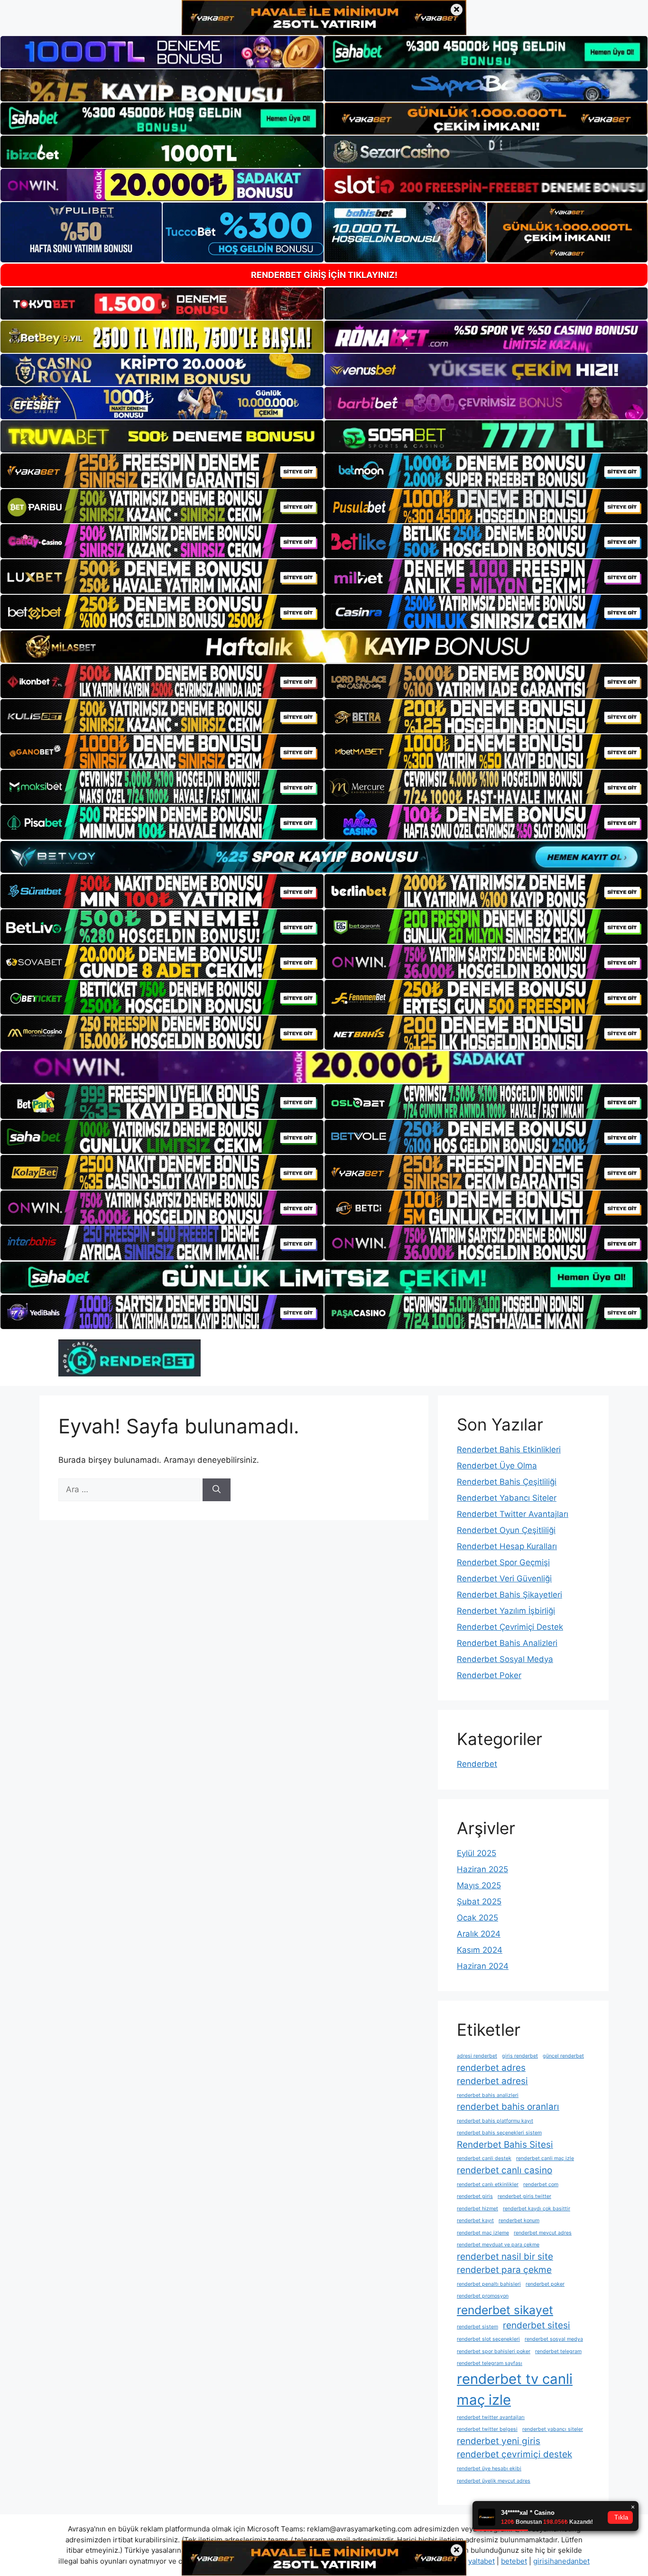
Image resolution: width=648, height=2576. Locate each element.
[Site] (162, 471)
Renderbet (477, 1764)
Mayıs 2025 (479, 1885)
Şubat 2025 (479, 1902)
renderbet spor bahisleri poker (494, 2351)
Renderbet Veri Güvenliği (504, 1579)
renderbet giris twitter (524, 2196)
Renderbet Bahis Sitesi (505, 2145)
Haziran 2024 (483, 1966)
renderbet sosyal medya (554, 2339)
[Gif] (324, 646)
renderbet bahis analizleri (488, 2095)
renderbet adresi (492, 2081)
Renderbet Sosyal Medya (505, 1659)
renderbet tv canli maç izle (515, 2389)
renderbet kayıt (475, 2221)
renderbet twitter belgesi (487, 2429)
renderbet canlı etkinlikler (488, 2184)
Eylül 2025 (477, 1853)
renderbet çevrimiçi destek (514, 2454)
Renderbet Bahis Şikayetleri (509, 1595)
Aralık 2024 (479, 1934)
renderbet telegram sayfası (490, 2363)
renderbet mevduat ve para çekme (498, 2245)
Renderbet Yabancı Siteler (507, 1498)
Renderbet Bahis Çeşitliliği (507, 1482)
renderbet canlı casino (505, 2170)
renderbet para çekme (504, 2270)
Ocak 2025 (477, 1918)
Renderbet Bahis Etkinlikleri (509, 1450)
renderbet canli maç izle (545, 2158)
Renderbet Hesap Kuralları (507, 1546)
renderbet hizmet (477, 2209)
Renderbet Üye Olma (497, 1466)
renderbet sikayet (505, 2310)
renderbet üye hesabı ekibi (489, 2469)
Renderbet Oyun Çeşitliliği (506, 1530)
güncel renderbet (563, 2056)
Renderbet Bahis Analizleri (507, 1643)
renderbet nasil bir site (505, 2257)
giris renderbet (520, 2056)
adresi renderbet (477, 2056)
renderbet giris (475, 2196)
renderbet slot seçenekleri (488, 2339)
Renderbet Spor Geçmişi (503, 1562)
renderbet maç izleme (483, 2233)
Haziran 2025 (482, 1869)
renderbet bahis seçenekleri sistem (499, 2133)
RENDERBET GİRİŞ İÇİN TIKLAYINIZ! (324, 275)
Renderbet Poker (489, 1675)
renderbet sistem (477, 2327)
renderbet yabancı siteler (553, 2429)
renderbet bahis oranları (508, 2107)
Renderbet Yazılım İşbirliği (506, 1611)
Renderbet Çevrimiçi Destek (510, 1627)
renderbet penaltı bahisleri (489, 2284)
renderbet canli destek (484, 2158)
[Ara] (217, 1490)
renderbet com (541, 2184)
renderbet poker (545, 2284)
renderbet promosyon (483, 2296)
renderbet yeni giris (499, 2441)
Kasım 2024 (480, 1950)
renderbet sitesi (537, 2325)
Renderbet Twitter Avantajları (513, 1514)
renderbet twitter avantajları (491, 2417)
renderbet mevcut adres (543, 2233)
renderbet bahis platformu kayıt (495, 2121)
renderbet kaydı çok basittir (537, 2209)
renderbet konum (519, 2221)
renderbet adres (491, 2068)
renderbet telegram (558, 2351)
